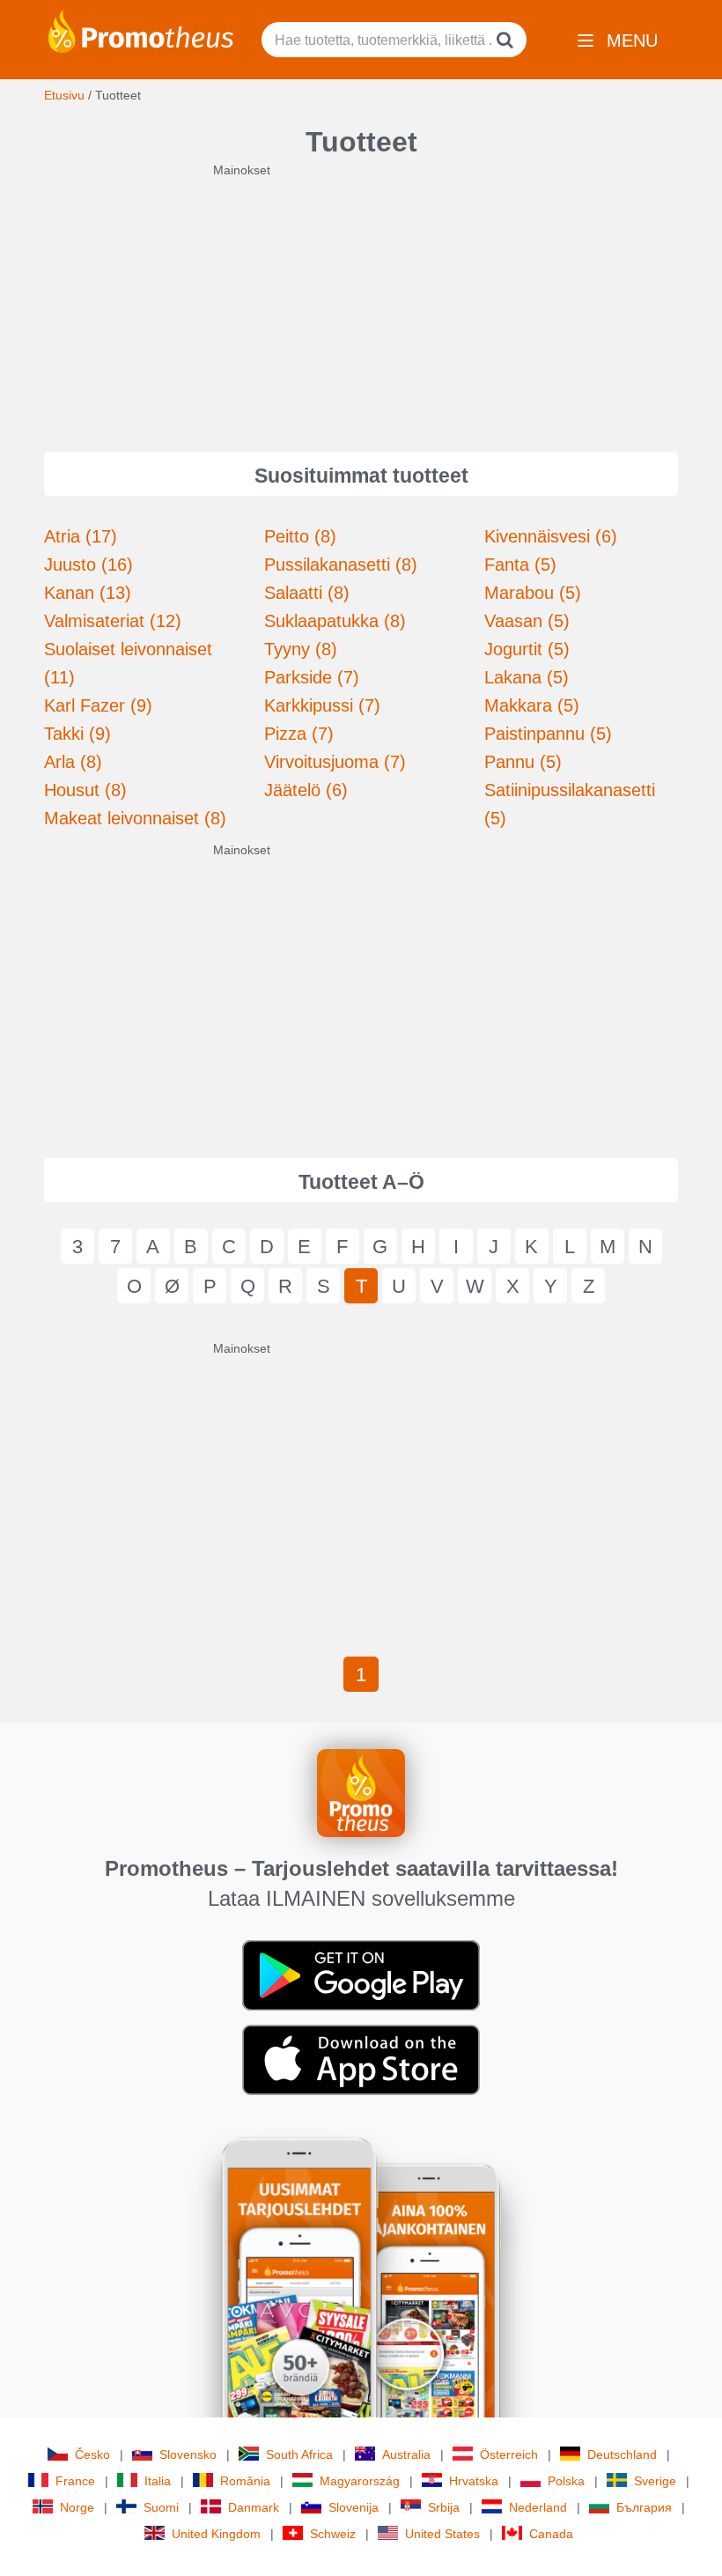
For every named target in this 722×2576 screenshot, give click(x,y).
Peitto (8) (300, 536)
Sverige (655, 2481)
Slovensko (188, 2454)
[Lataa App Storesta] (361, 2059)
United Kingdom (216, 2534)
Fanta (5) (520, 565)
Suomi (161, 2507)
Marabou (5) (533, 593)
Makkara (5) (532, 705)
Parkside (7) (312, 677)
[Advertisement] (361, 302)
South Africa (299, 2454)
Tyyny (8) (301, 649)
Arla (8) (73, 762)
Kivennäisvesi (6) (551, 536)
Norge (77, 2507)
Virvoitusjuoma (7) (335, 762)
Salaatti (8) (307, 593)
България (644, 2507)
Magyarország (360, 2481)
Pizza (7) (299, 734)
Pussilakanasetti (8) (341, 565)
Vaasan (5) (527, 621)
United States (442, 2534)
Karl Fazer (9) (98, 705)
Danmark (254, 2507)
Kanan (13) (88, 593)
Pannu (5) (523, 762)
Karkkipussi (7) (322, 705)
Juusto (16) (88, 565)
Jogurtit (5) (527, 649)
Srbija (444, 2507)
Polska (566, 2481)
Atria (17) (81, 536)
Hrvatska (474, 2481)
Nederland (538, 2507)
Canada (551, 2534)
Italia (158, 2481)
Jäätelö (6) (306, 790)
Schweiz (333, 2534)
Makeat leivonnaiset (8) (135, 818)
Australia (406, 2454)
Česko (92, 2454)
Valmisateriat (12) (113, 621)
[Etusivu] (141, 30)
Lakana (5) (527, 677)
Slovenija (354, 2507)
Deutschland (622, 2454)
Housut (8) (85, 790)
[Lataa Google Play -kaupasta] (361, 1974)
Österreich (509, 2454)
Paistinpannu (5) (548, 734)
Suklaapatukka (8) (335, 621)
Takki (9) (77, 734)
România (245, 2481)
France (75, 2481)
